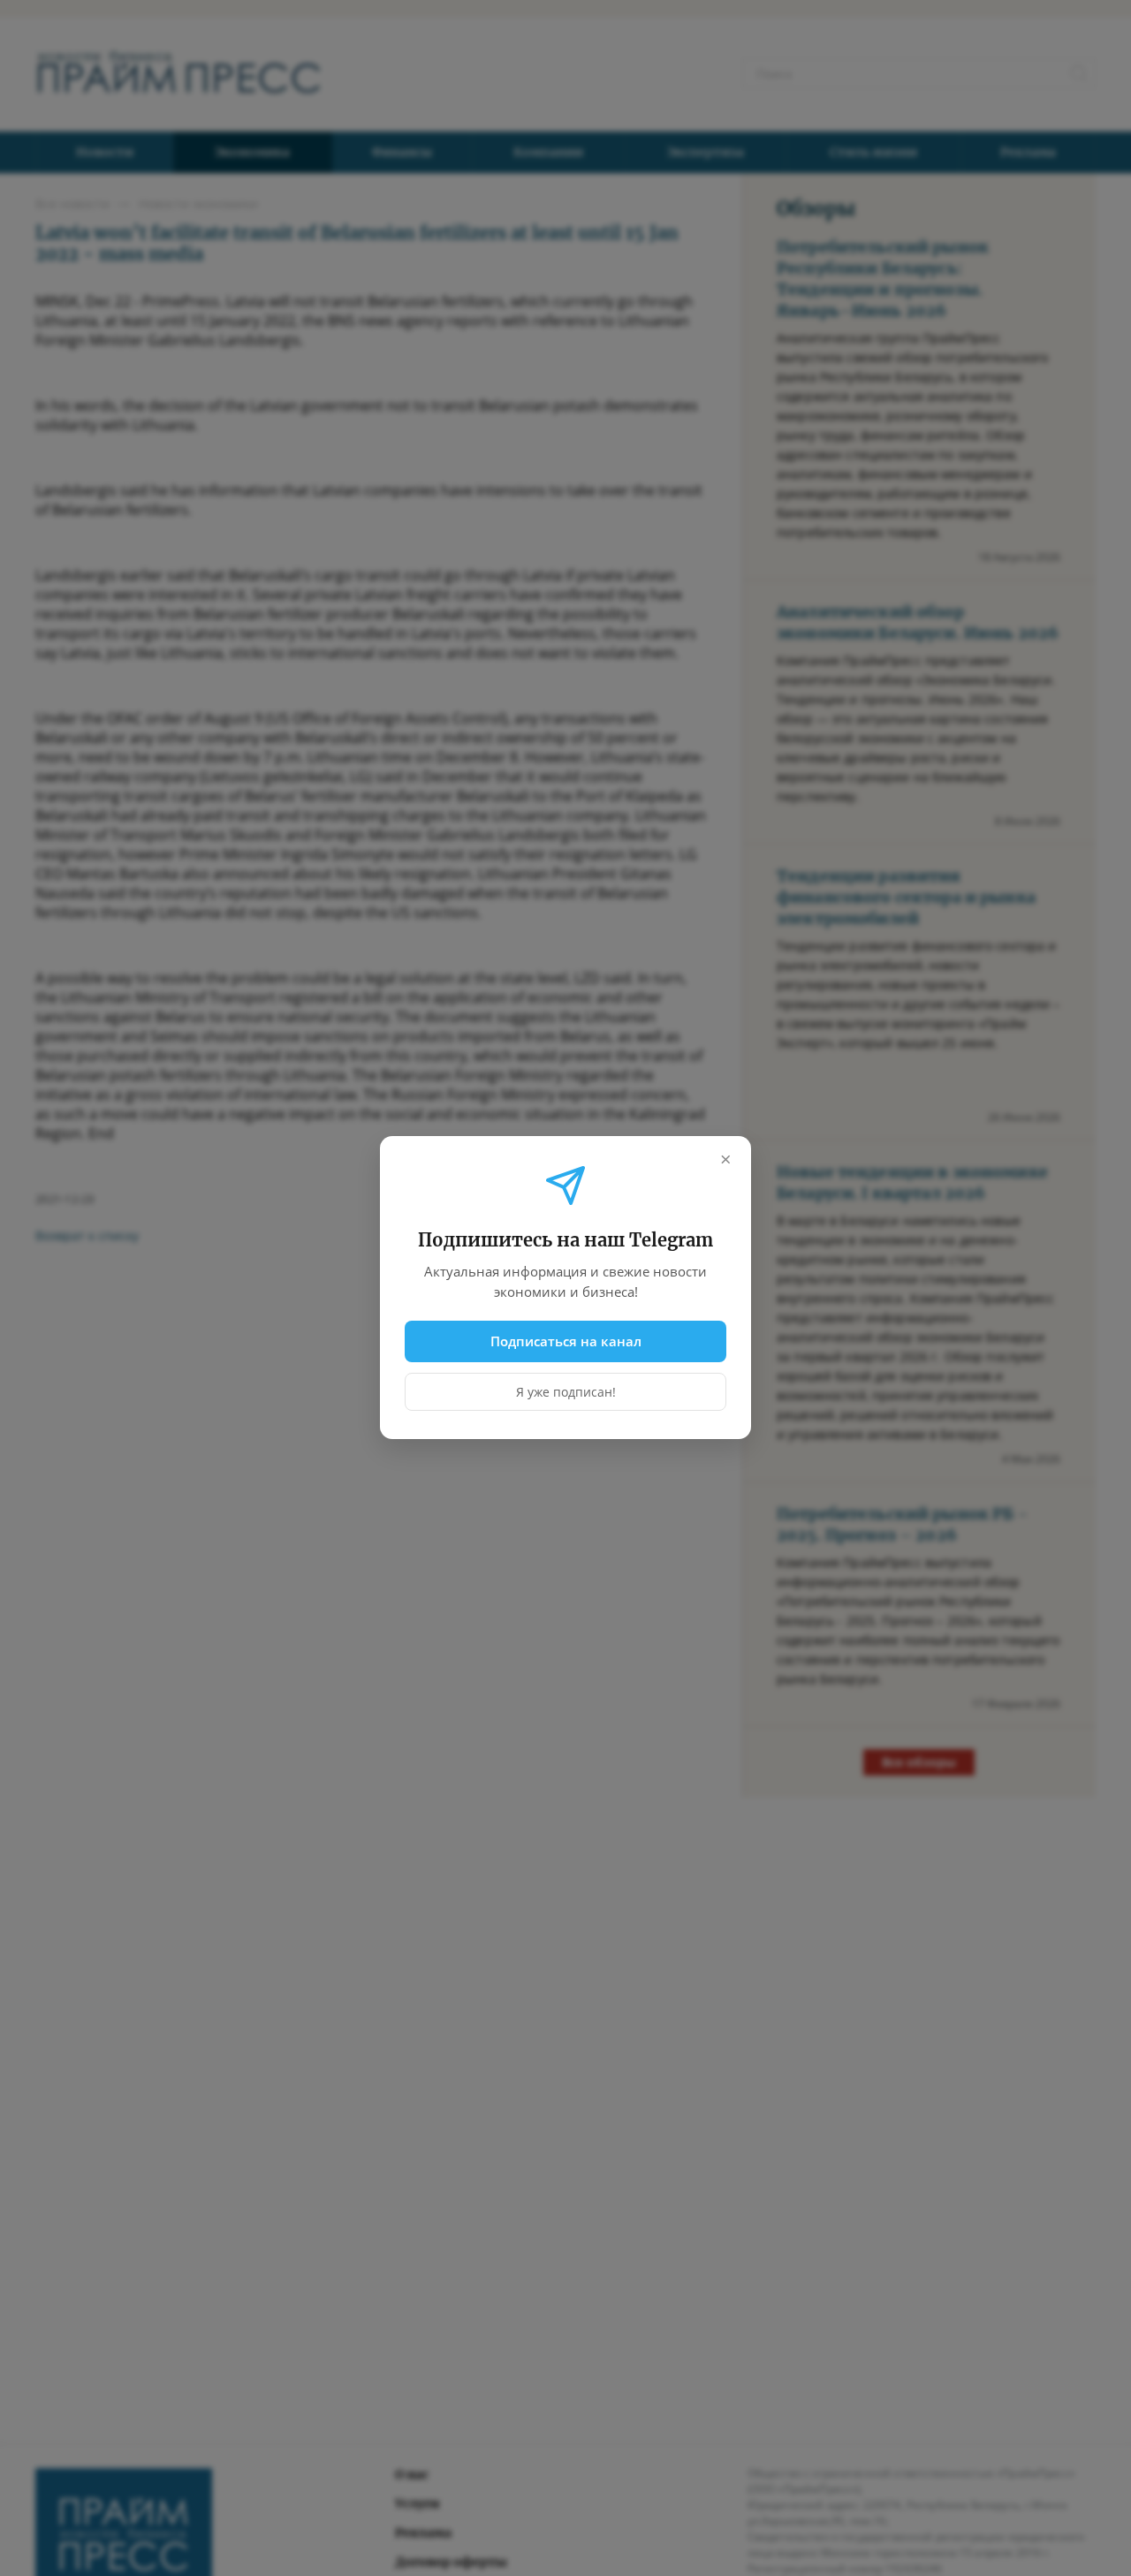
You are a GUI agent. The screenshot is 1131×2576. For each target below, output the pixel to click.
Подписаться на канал (566, 1341)
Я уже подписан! (566, 1393)
